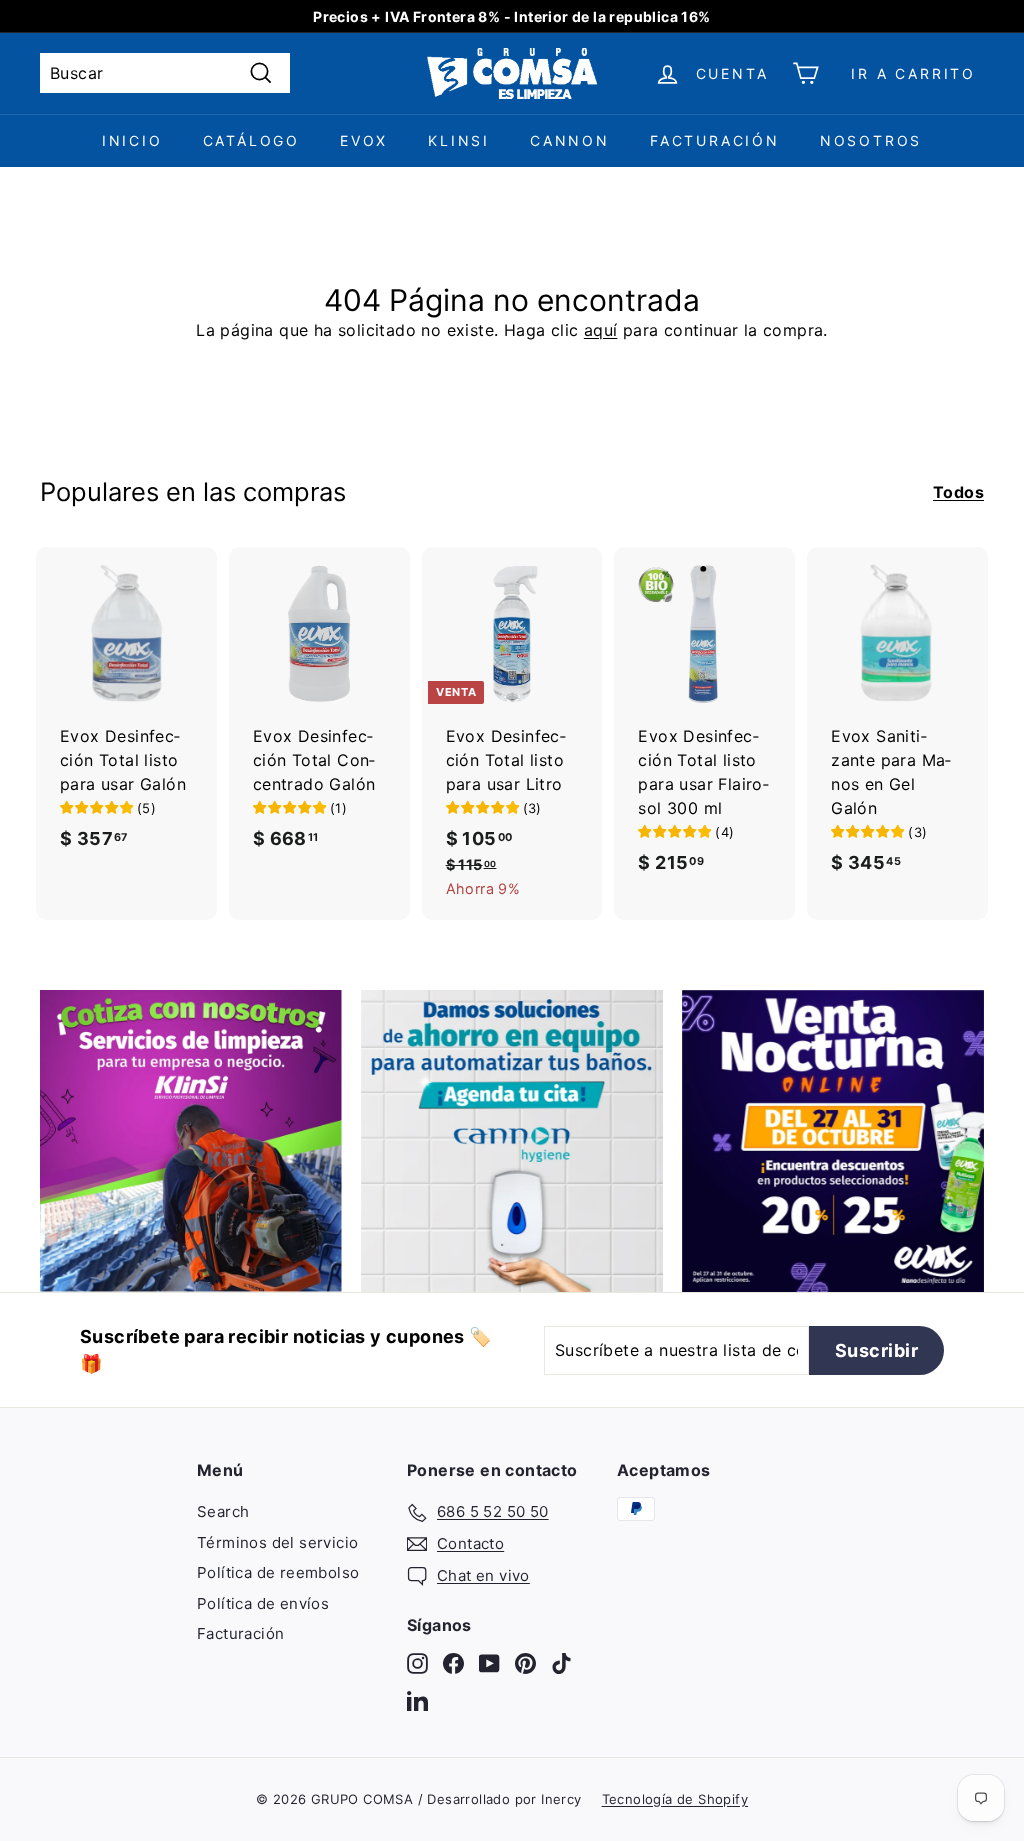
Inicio (132, 140)
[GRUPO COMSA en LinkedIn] (417, 1700)
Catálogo (251, 140)
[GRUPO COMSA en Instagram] (417, 1663)
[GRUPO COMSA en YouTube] (489, 1663)
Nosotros (871, 140)
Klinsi (459, 140)
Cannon (570, 140)
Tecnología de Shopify (675, 1799)
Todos (958, 492)
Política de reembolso (278, 1572)
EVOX (364, 140)
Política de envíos (263, 1603)
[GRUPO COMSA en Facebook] (453, 1663)
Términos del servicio (277, 1542)
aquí (601, 330)
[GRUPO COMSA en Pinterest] (525, 1663)
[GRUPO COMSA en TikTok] (561, 1663)
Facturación (715, 140)
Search (223, 1511)
